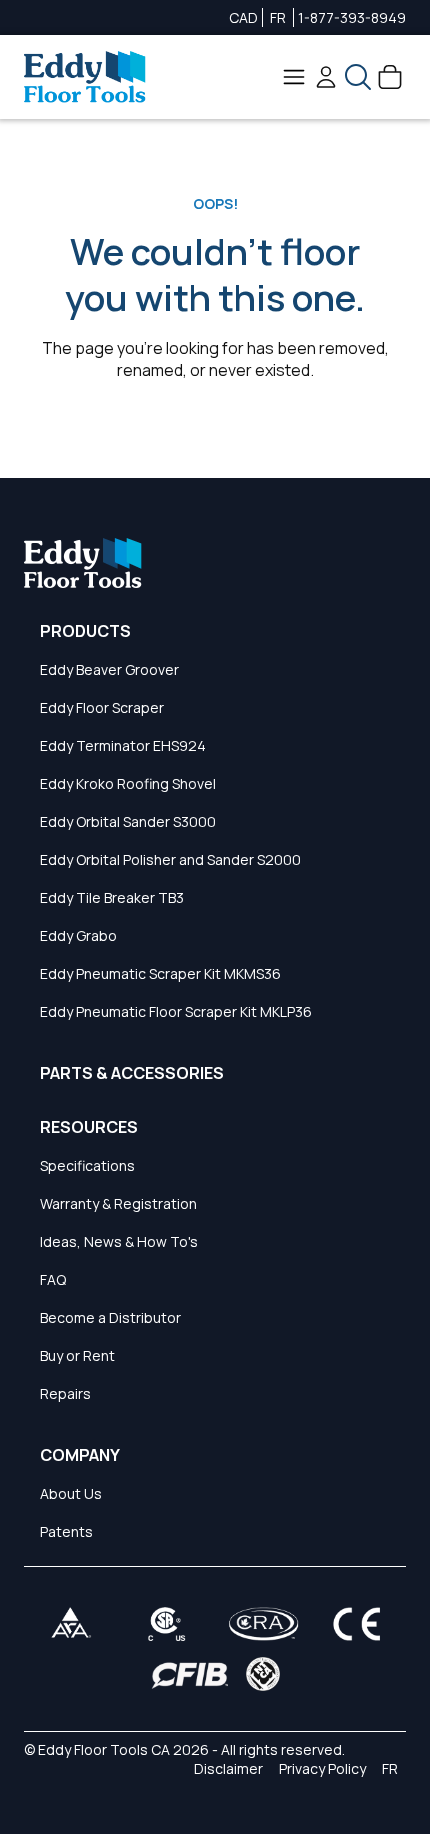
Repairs (65, 1393)
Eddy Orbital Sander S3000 (128, 821)
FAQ (53, 1279)
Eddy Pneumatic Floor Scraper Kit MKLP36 (176, 1011)
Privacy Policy (322, 1768)
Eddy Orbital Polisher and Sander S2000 (170, 859)
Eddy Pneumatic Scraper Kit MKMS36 (160, 973)
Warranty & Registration (118, 1203)
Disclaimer (228, 1768)
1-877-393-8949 (352, 17)
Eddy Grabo (78, 935)
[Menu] (294, 77)
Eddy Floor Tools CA (104, 1749)
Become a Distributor (110, 1317)
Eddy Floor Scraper (102, 707)
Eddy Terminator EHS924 (123, 745)
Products (85, 631)
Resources (89, 1127)
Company (80, 1455)
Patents (66, 1531)
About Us (71, 1493)
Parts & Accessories (132, 1073)
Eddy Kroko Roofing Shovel (128, 783)
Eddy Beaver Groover (109, 669)
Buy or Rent (77, 1355)
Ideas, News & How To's (119, 1241)
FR (278, 17)
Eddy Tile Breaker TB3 (112, 897)
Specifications (87, 1165)
